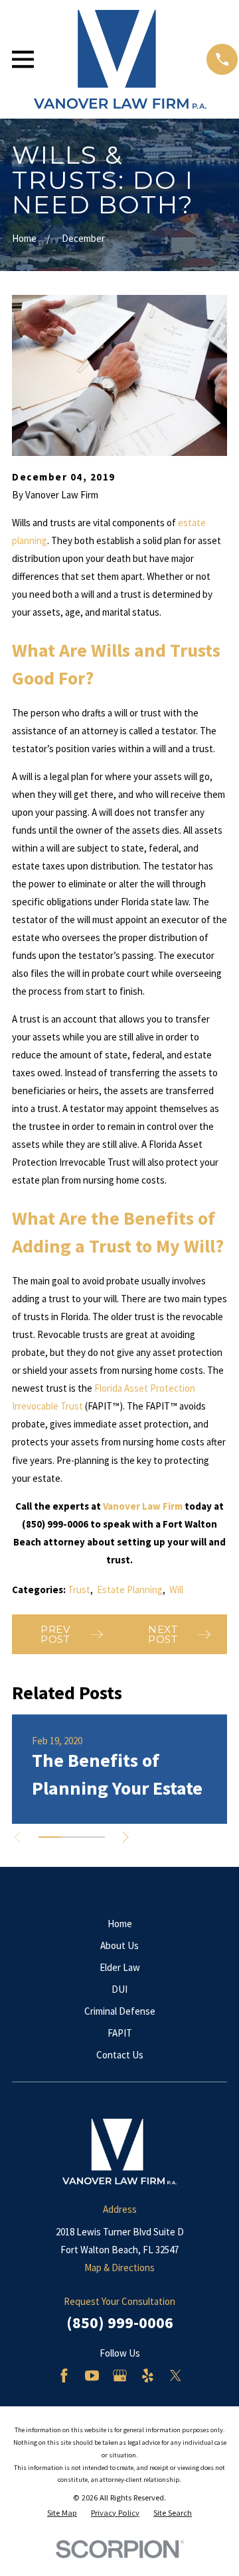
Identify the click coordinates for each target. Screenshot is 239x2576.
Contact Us (120, 2055)
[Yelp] (148, 2376)
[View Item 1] (49, 1837)
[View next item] (126, 1837)
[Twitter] (176, 2376)
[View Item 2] (71, 1837)
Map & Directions (119, 2268)
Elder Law (120, 1967)
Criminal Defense (120, 2011)
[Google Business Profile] (120, 2376)
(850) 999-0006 (120, 2323)
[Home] (120, 59)
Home (120, 1924)
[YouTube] (92, 2376)
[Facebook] (64, 2376)
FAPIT (120, 2033)
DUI (119, 1989)
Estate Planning (130, 1590)
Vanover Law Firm (143, 1506)
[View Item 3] (94, 1837)
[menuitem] (62, 2513)
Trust (79, 1590)
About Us (119, 1945)
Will (176, 1590)
